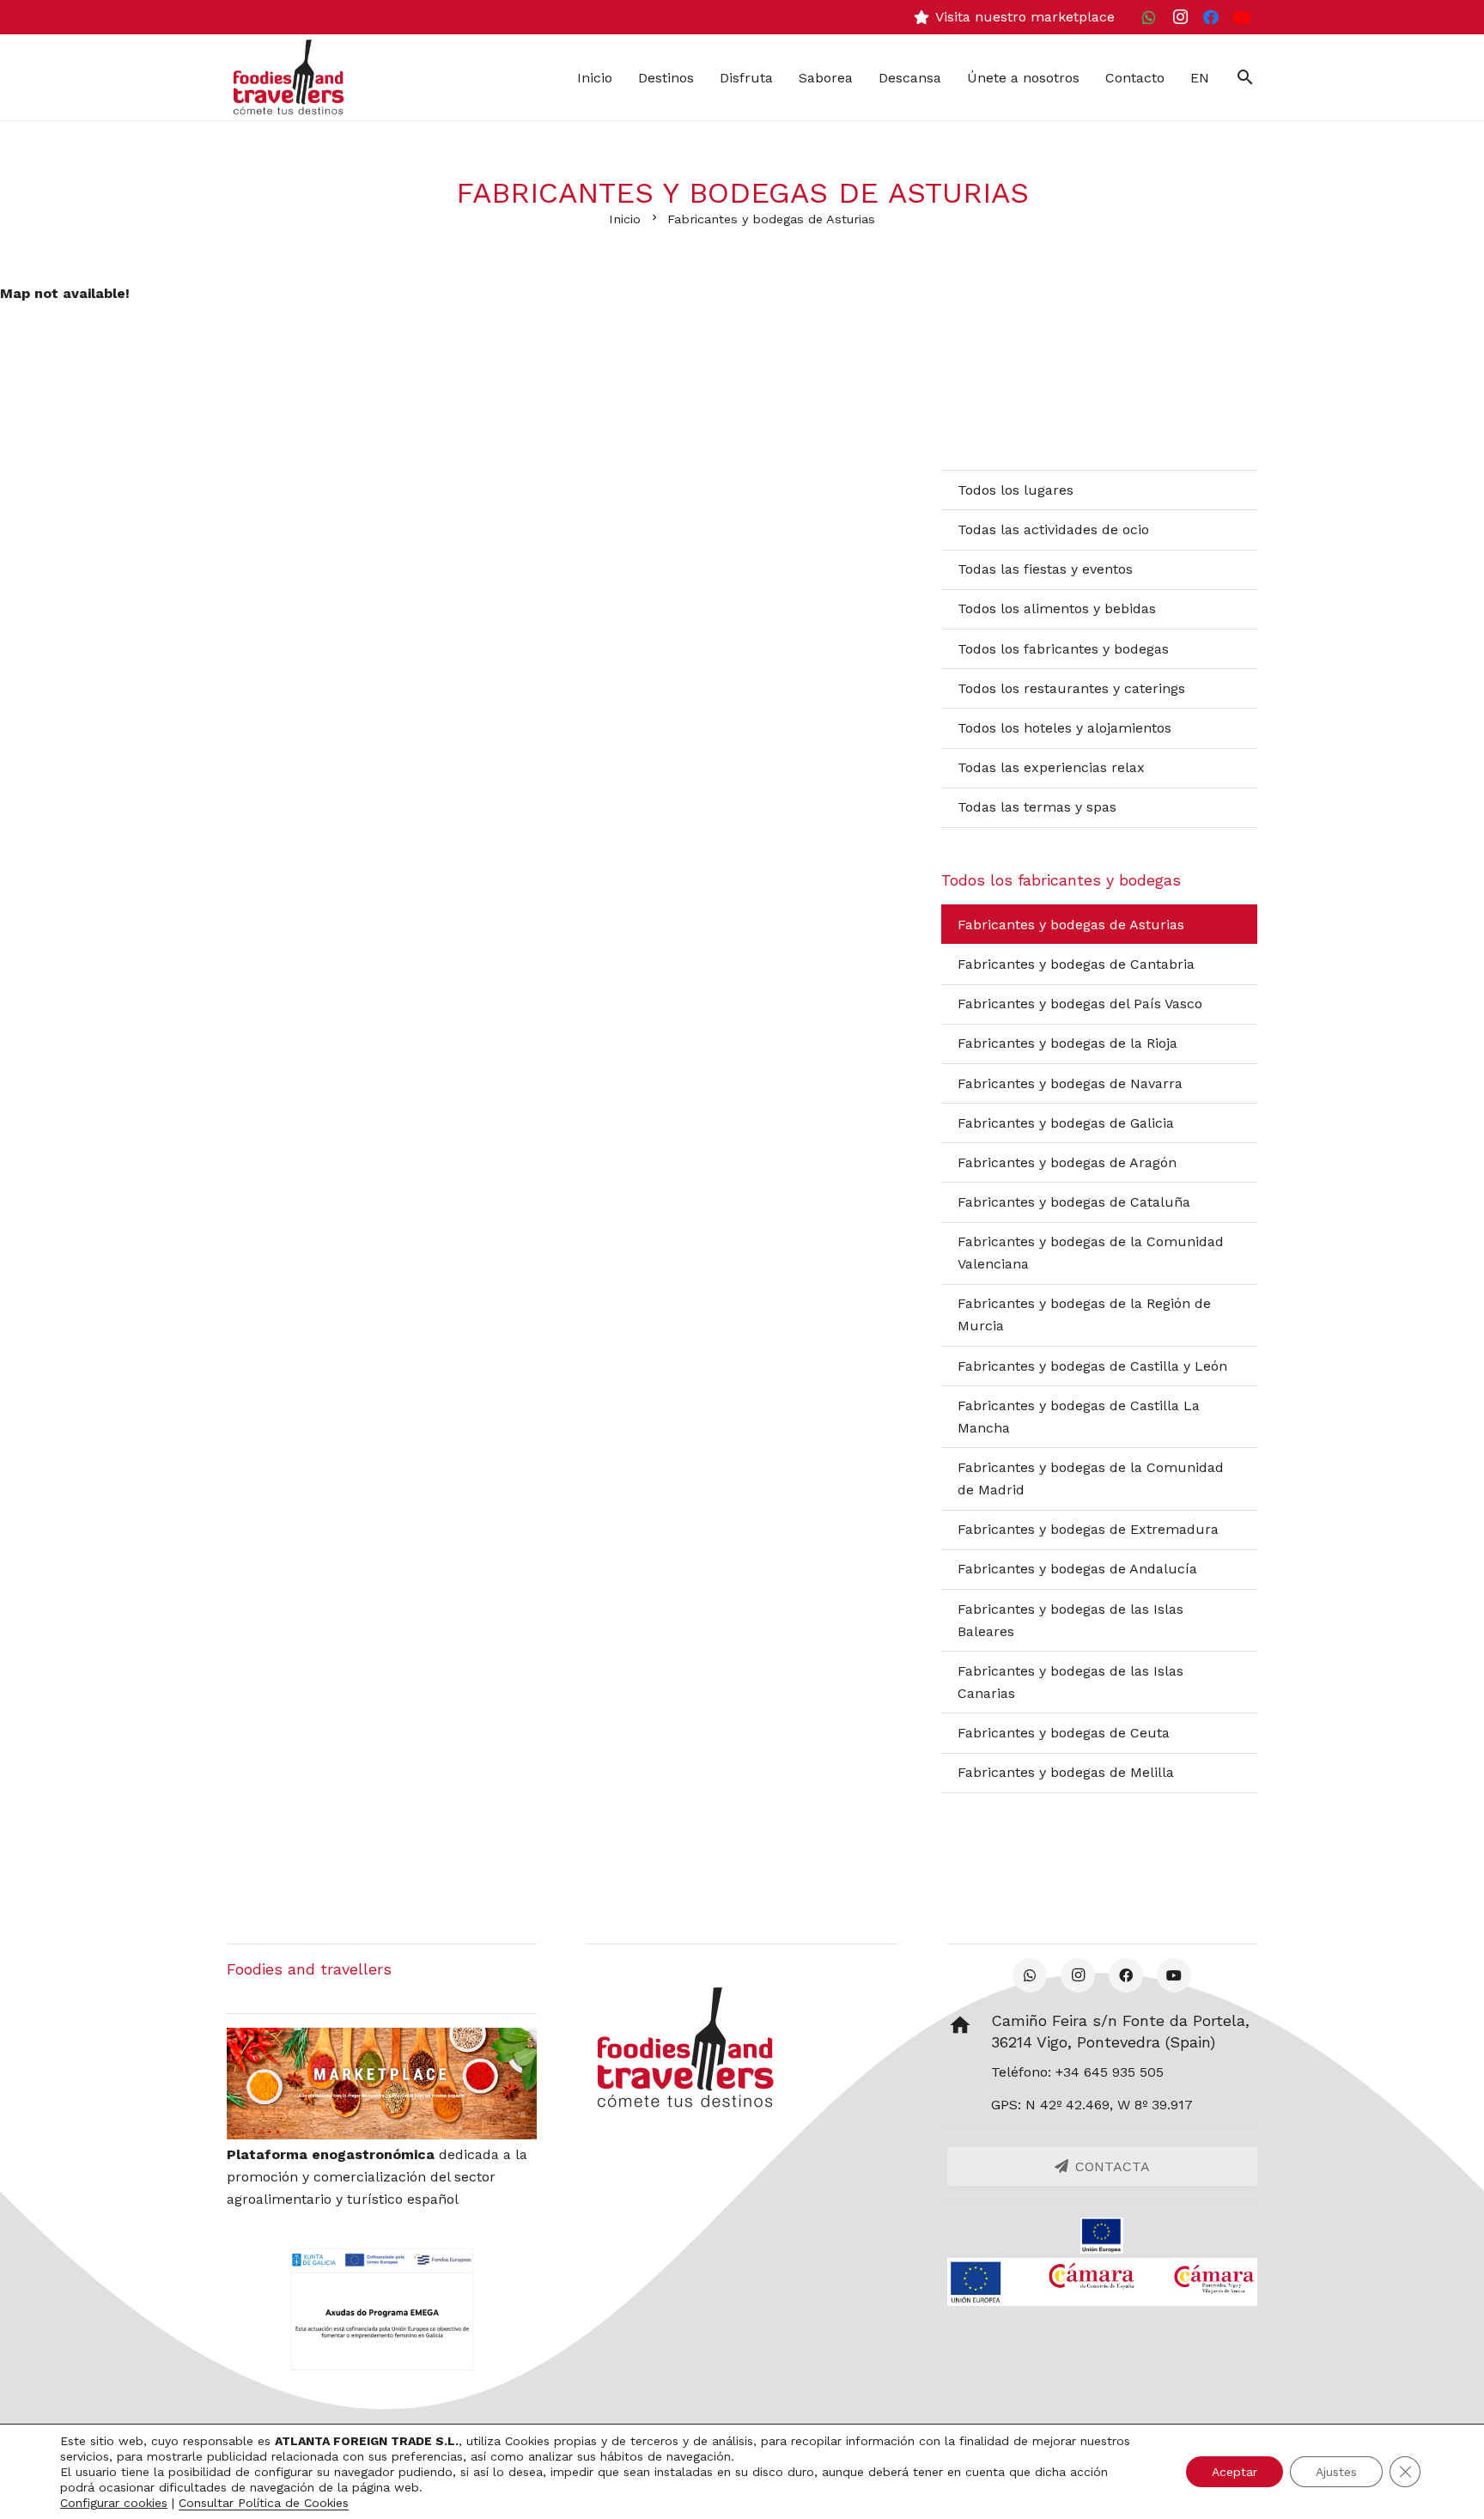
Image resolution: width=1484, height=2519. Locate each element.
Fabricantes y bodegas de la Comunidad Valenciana (1091, 1253)
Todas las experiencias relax (1051, 767)
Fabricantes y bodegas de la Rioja (1067, 1043)
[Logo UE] (1102, 2236)
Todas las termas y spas (1037, 807)
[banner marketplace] (382, 2084)
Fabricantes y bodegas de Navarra (1070, 1083)
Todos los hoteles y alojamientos (1064, 728)
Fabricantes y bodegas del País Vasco (1080, 1004)
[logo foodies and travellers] (289, 77)
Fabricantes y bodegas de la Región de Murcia (1084, 1314)
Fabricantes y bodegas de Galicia (1066, 1123)
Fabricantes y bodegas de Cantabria (1076, 964)
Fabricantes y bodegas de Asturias (1071, 925)
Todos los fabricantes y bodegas (1063, 649)
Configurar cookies (114, 2503)
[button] (1245, 77)
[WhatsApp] (1149, 17)
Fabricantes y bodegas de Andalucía (1077, 1569)
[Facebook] (1211, 17)
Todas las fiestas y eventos (1045, 569)
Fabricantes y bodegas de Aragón (1067, 1162)
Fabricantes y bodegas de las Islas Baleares (1070, 1620)
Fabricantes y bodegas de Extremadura (1088, 1529)
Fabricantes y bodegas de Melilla (1066, 1772)
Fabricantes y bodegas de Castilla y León (1092, 1366)
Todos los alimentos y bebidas (1057, 608)
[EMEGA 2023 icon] (382, 2309)
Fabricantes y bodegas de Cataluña (1074, 1202)
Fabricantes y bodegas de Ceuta (1064, 1733)
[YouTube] (1242, 17)
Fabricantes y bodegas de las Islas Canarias (1070, 1682)
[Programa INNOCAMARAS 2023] (1102, 2282)
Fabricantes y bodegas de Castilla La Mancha (1079, 1417)
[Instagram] (1180, 17)
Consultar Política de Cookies (264, 2503)
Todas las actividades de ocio (1053, 529)
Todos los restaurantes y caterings (1071, 688)
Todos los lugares (1016, 490)
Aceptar (1235, 2472)
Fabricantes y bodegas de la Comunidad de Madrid (1091, 1479)
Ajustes (1336, 2472)
